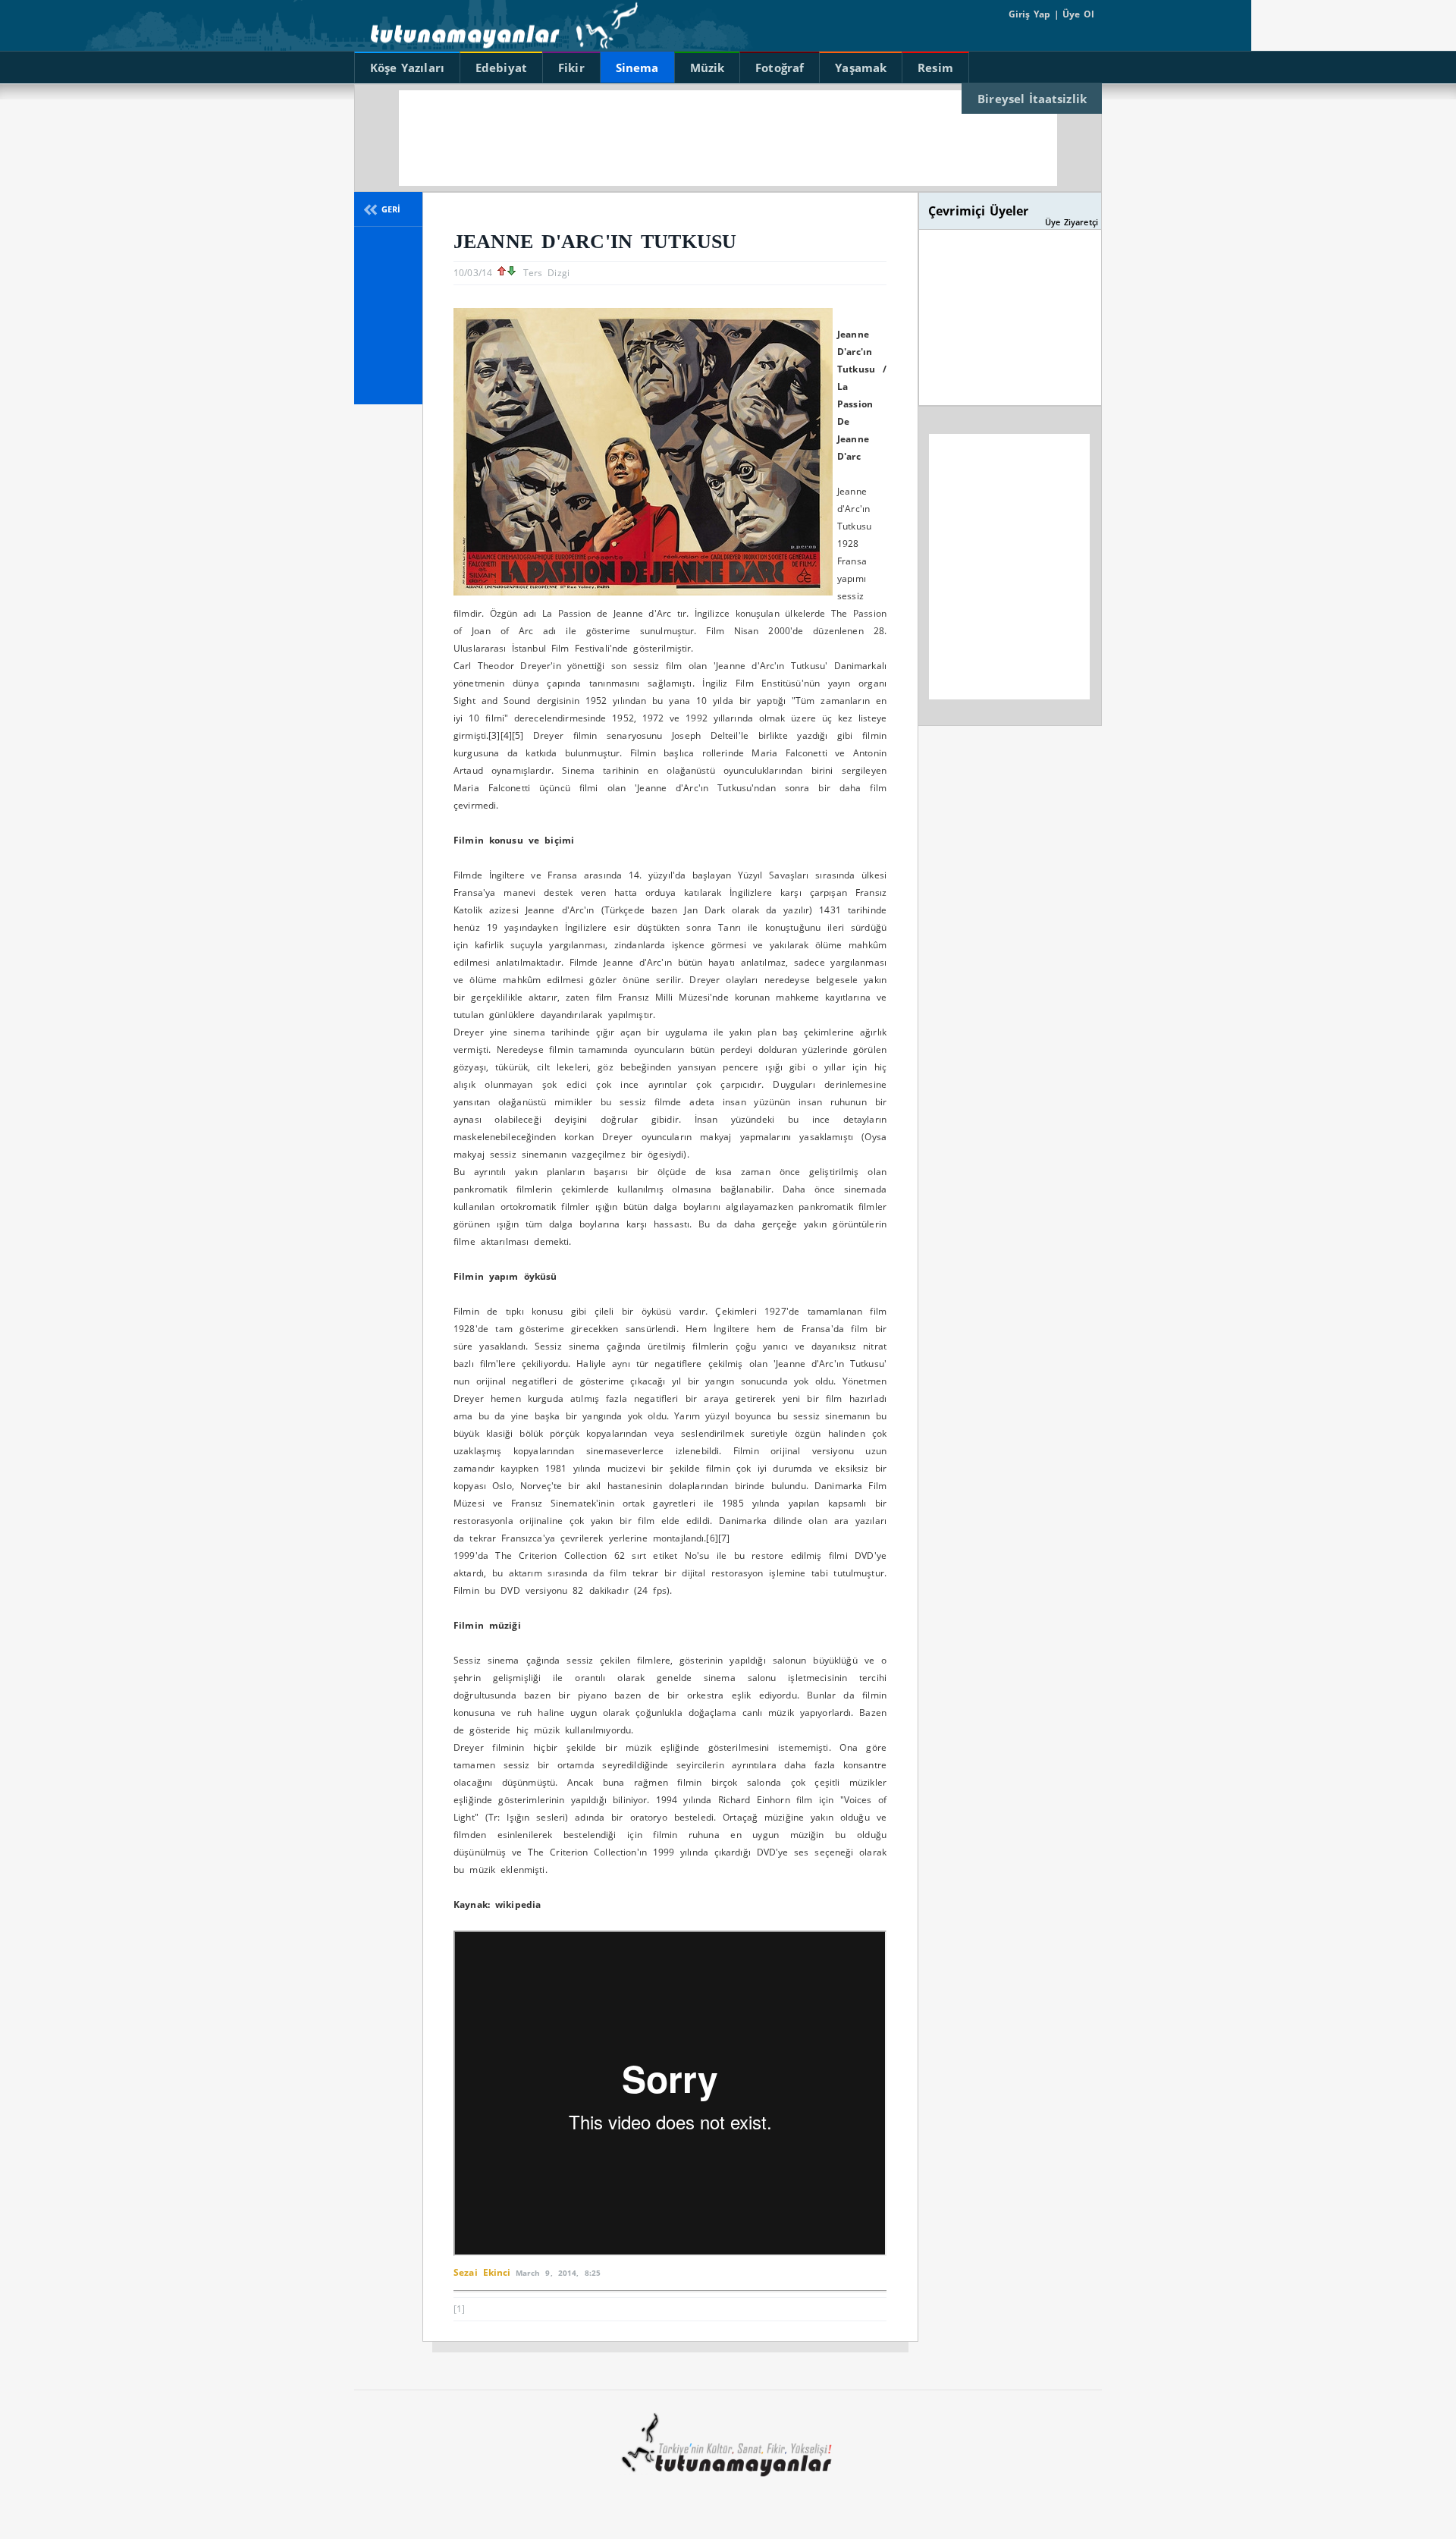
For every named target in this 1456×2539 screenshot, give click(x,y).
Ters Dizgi (546, 273)
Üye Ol (1077, 14)
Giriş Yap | (1034, 14)
